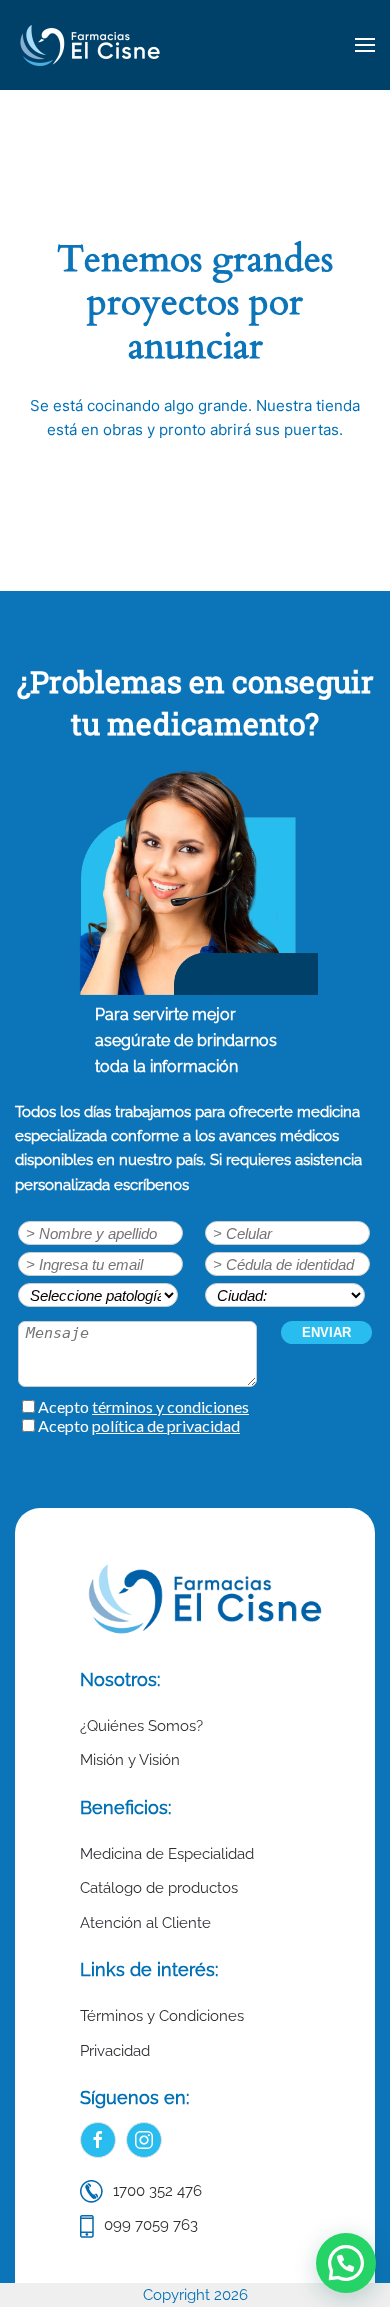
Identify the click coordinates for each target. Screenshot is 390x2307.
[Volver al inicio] (90, 45)
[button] (365, 45)
